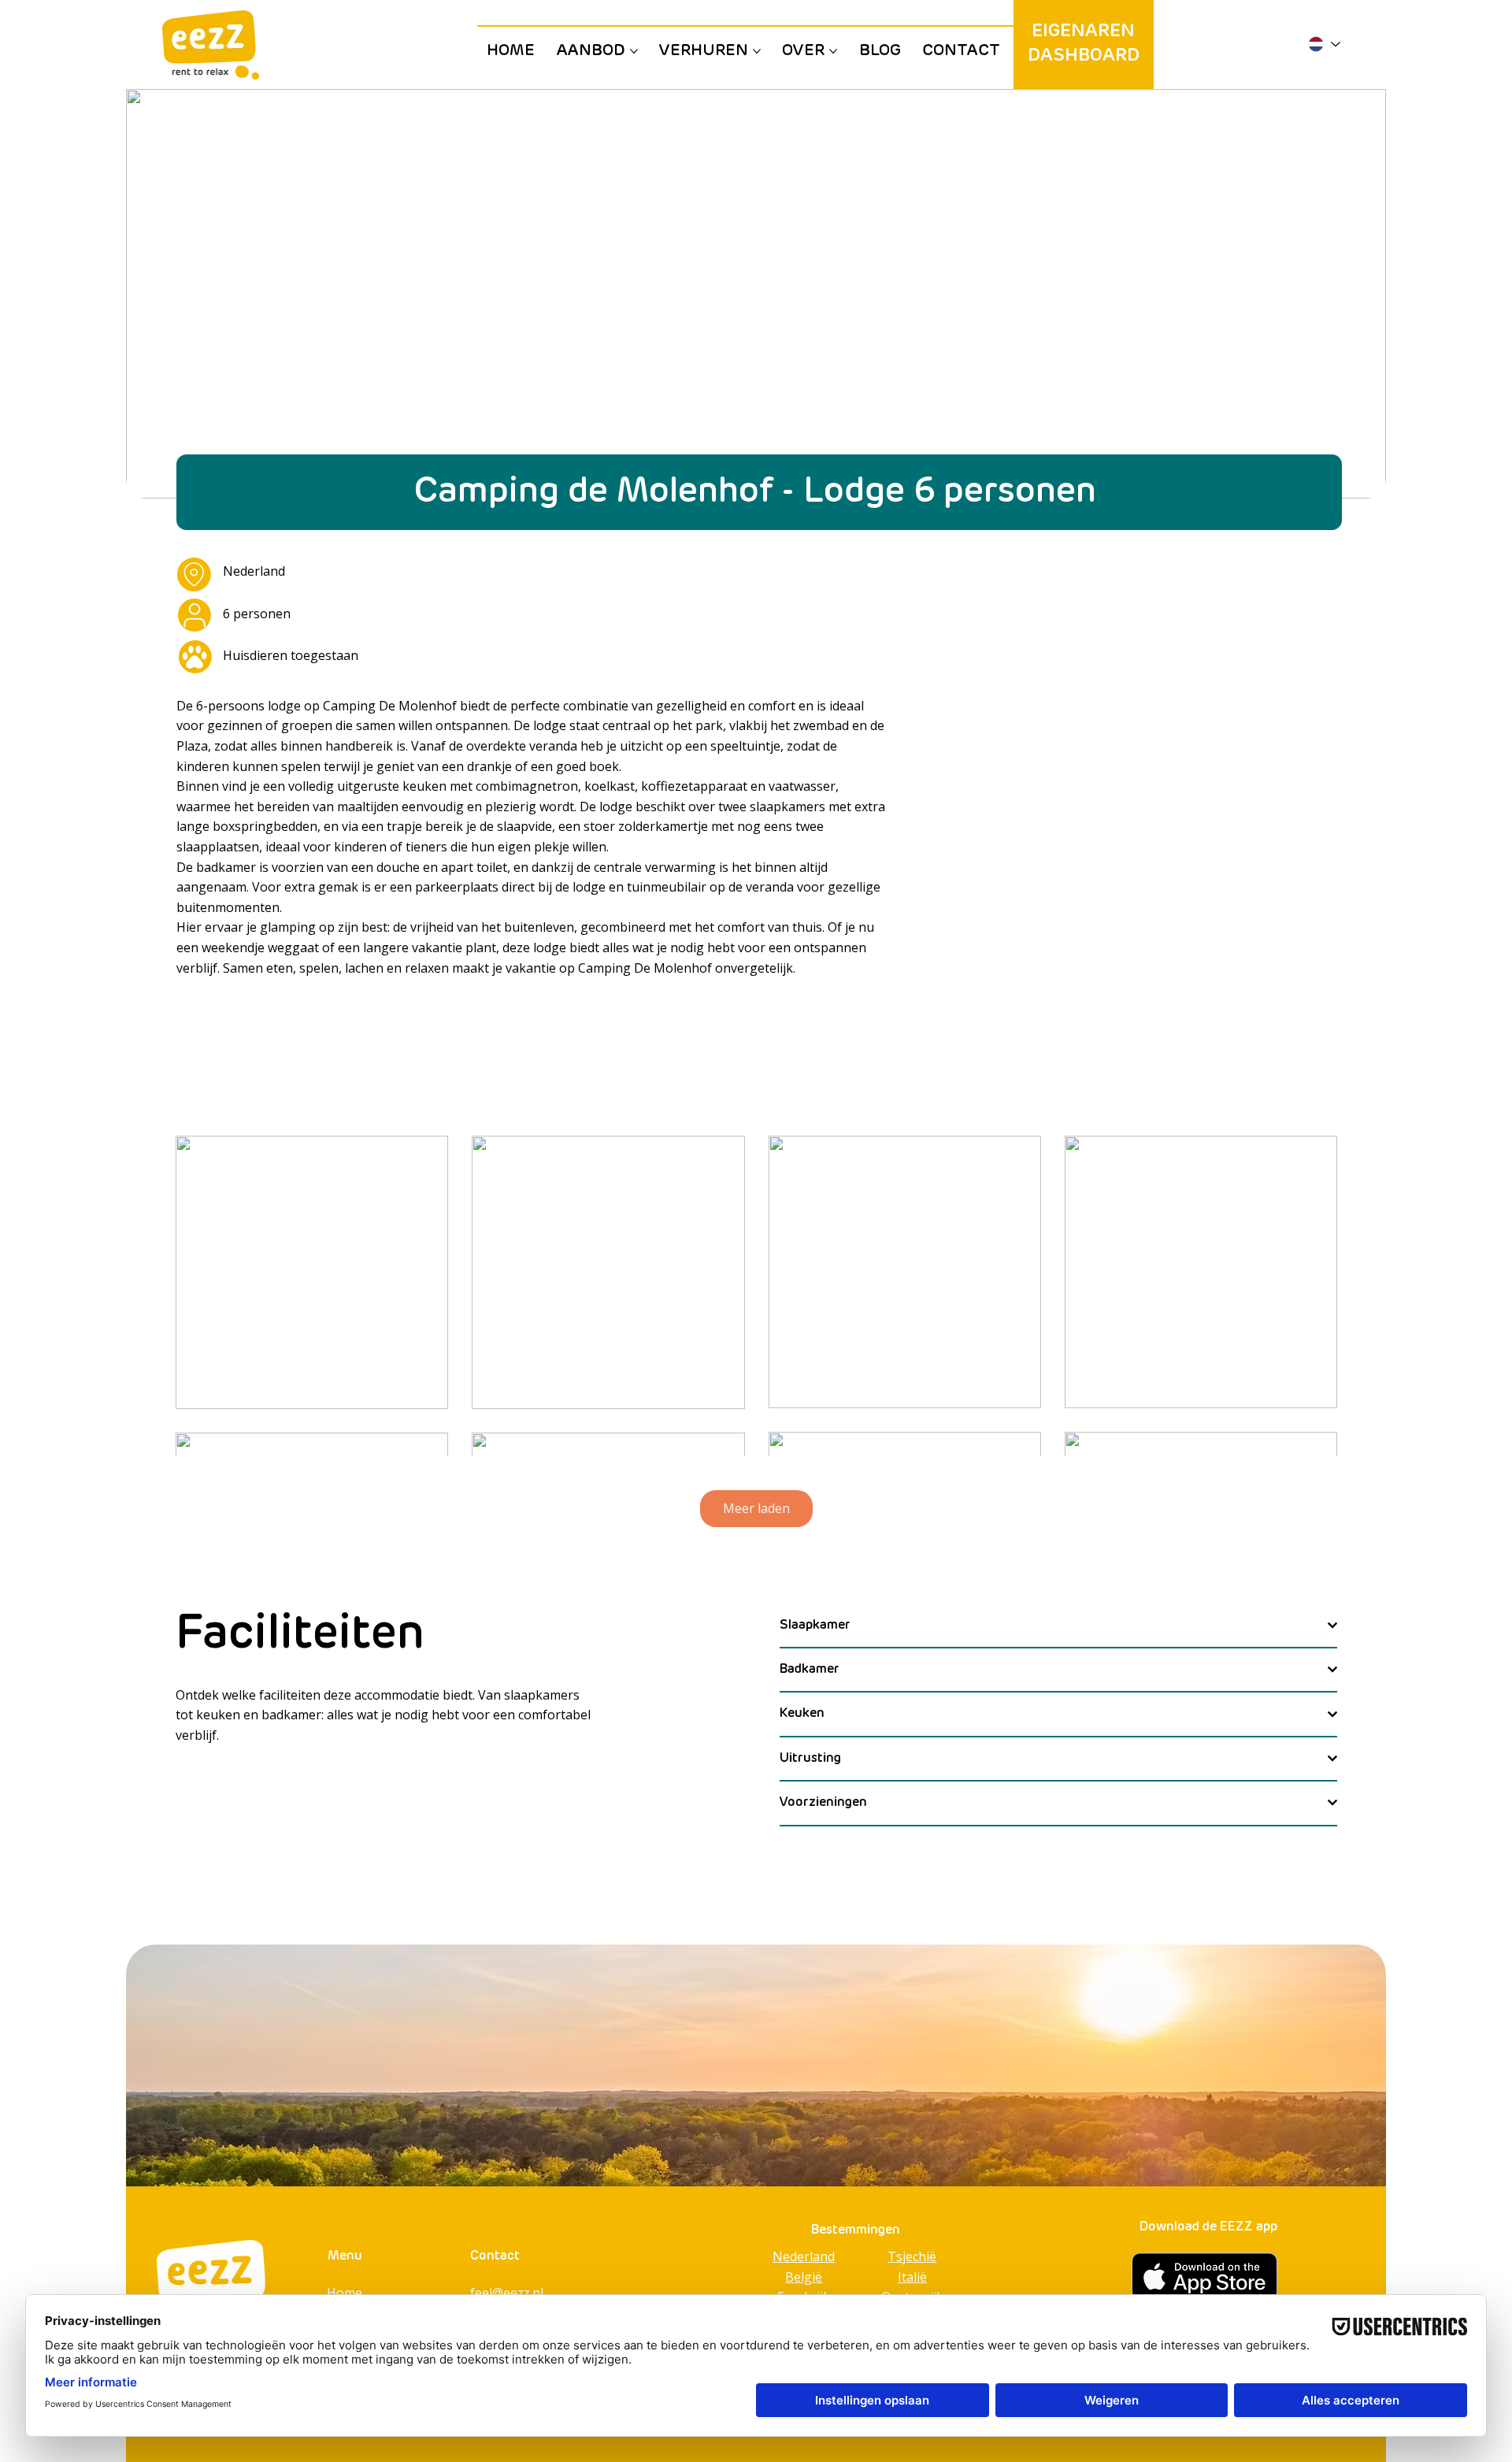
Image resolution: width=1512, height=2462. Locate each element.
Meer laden (756, 1508)
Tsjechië (912, 2256)
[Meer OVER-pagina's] (833, 51)
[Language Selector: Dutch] (1323, 44)
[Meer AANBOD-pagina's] (634, 51)
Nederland (804, 2256)
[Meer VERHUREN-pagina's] (757, 51)
